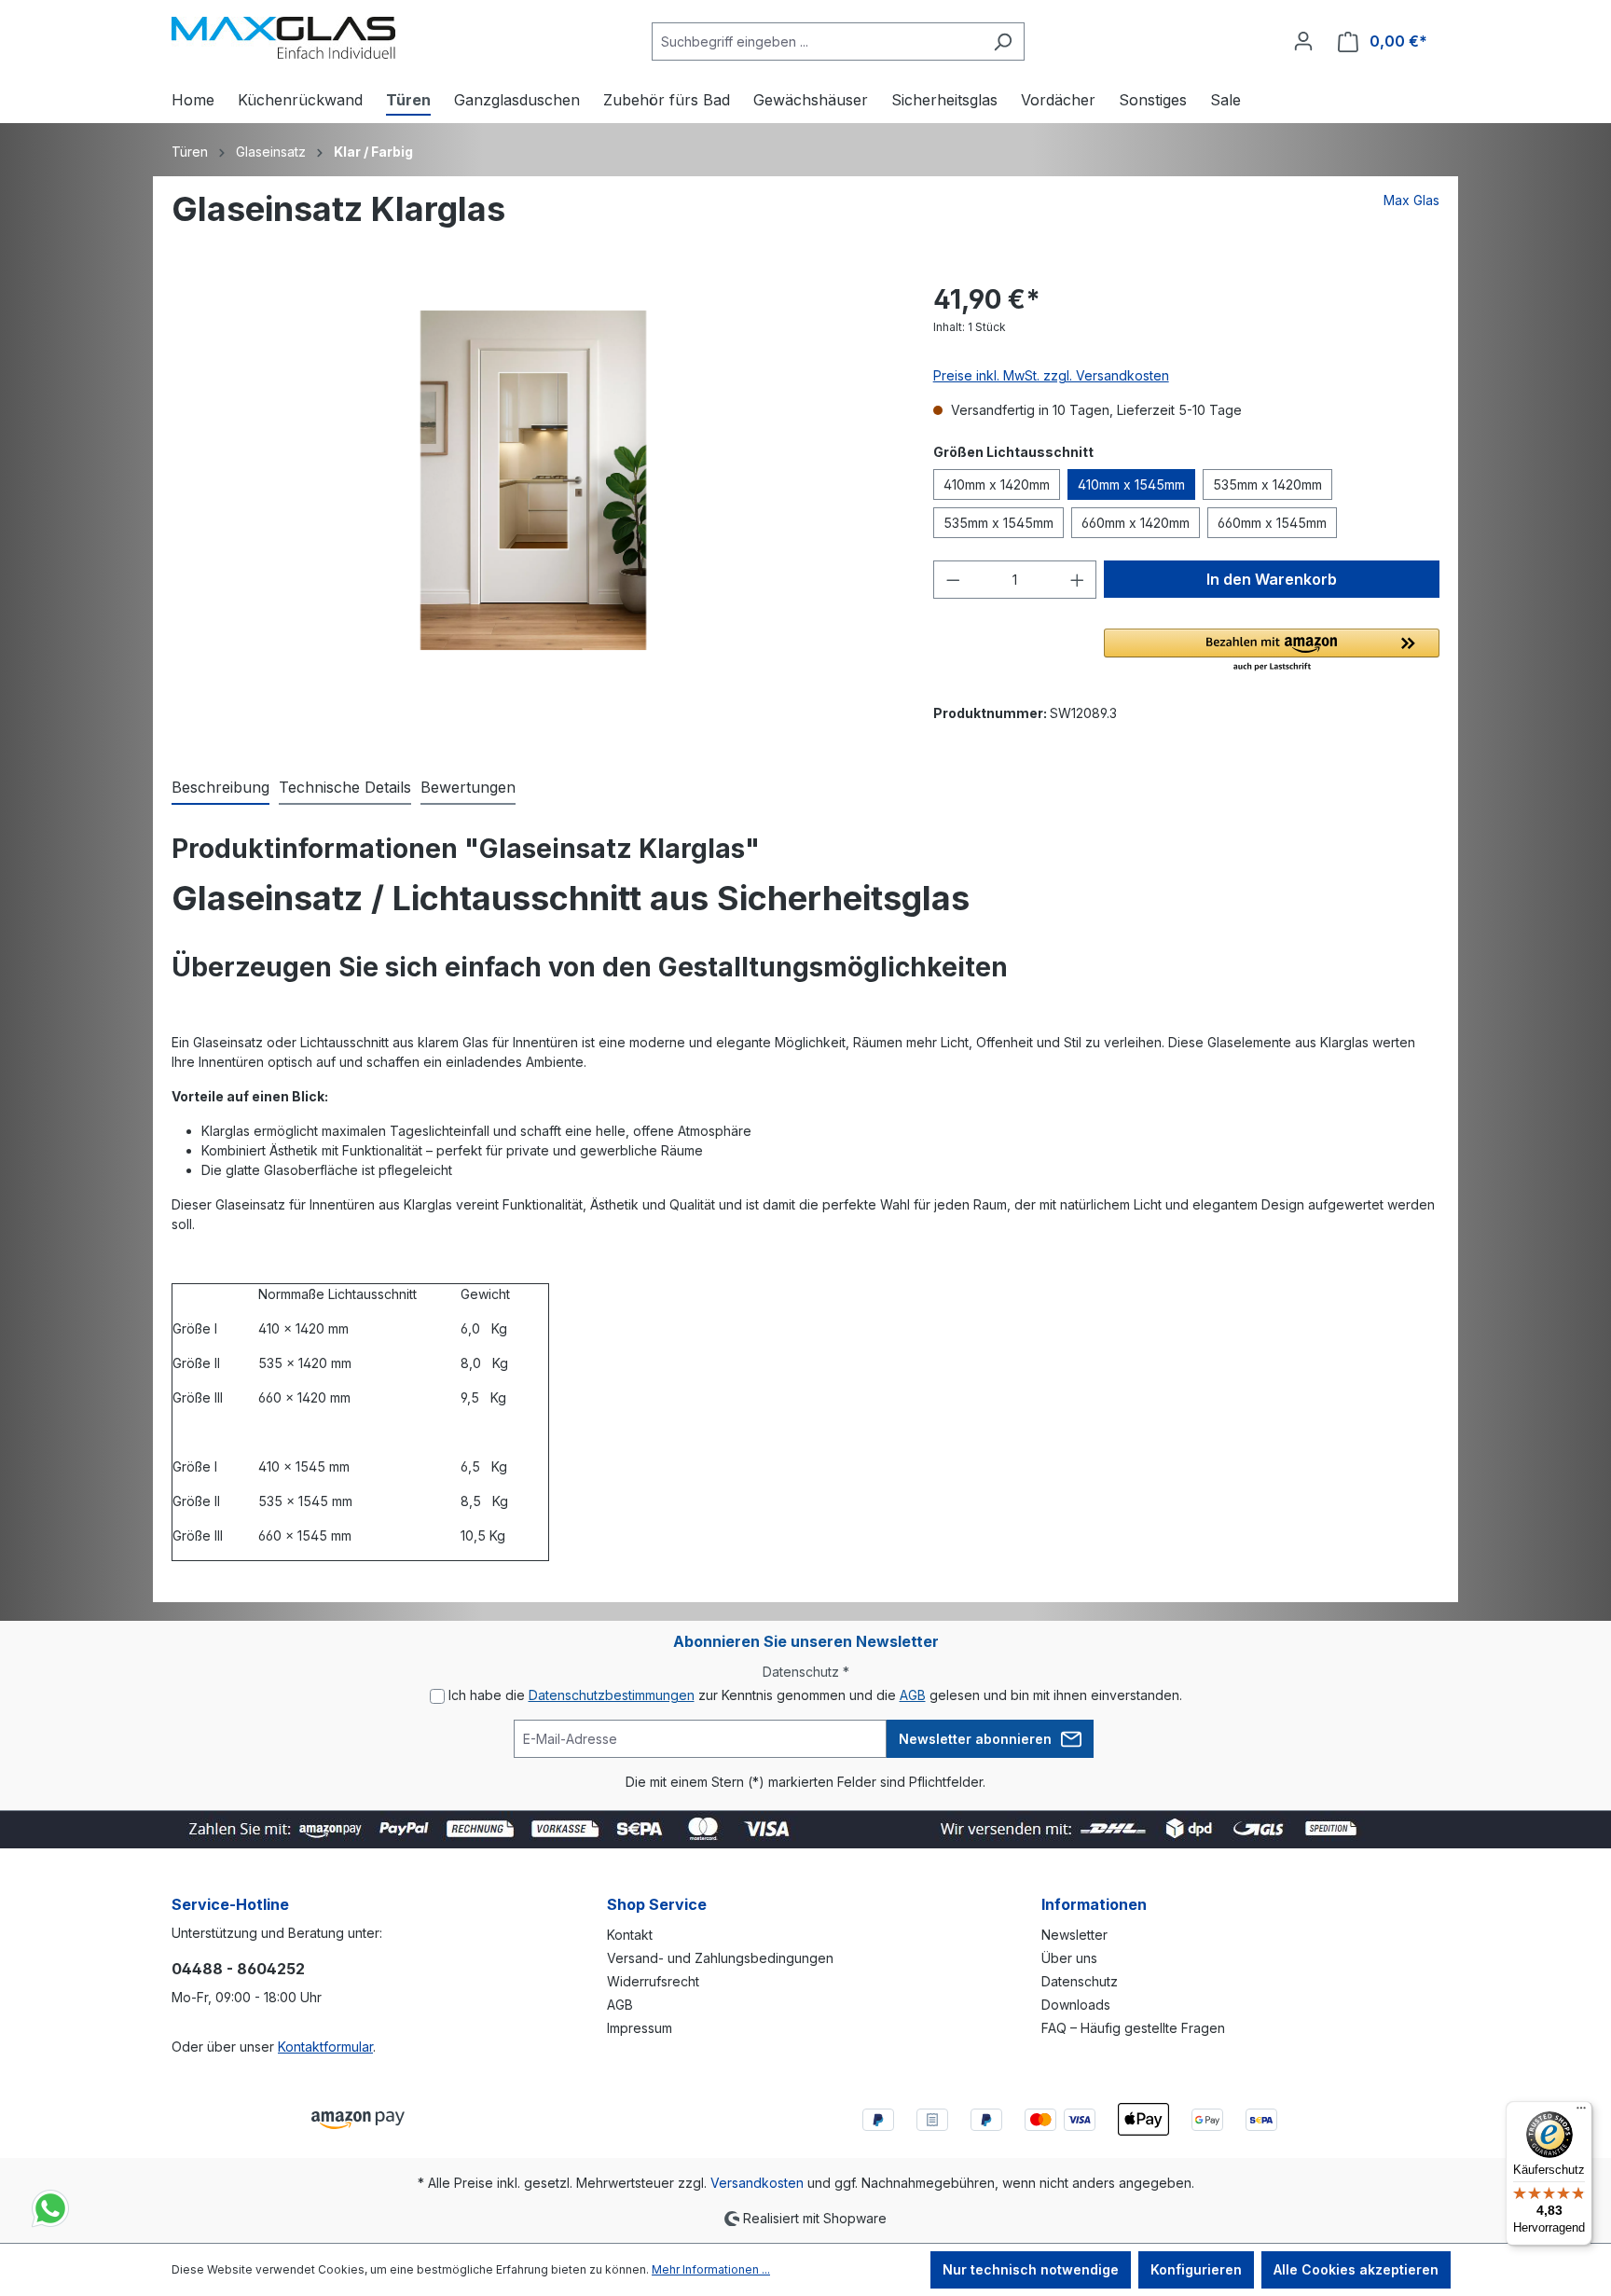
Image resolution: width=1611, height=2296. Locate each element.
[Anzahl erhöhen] (1078, 580)
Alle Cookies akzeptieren (1356, 2269)
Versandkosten (757, 2183)
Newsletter (1074, 1935)
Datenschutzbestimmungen (612, 1695)
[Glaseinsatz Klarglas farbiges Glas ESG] (533, 480)
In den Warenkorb (1272, 579)
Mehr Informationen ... (711, 2269)
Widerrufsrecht (653, 1981)
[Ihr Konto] (1303, 41)
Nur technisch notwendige (1031, 2269)
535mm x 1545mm (998, 523)
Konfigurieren (1196, 2269)
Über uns (1069, 1958)
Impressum (640, 2028)
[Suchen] (1003, 41)
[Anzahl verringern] (953, 580)
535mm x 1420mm (1267, 484)
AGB (913, 1695)
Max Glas (1411, 200)
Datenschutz (1080, 1981)
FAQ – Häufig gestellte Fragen (1133, 2028)
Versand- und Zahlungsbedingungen (720, 1958)
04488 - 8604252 (238, 1969)
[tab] (220, 788)
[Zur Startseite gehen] (283, 38)
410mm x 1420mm (997, 484)
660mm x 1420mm (1136, 523)
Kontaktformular (325, 2047)
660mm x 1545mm (1272, 523)
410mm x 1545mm (1131, 484)
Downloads (1076, 2005)
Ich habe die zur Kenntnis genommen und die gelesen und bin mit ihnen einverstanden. (815, 1695)
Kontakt (630, 1935)
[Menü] (1581, 2112)
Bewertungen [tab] (468, 787)
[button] (1272, 651)
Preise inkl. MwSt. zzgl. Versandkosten (1051, 375)
